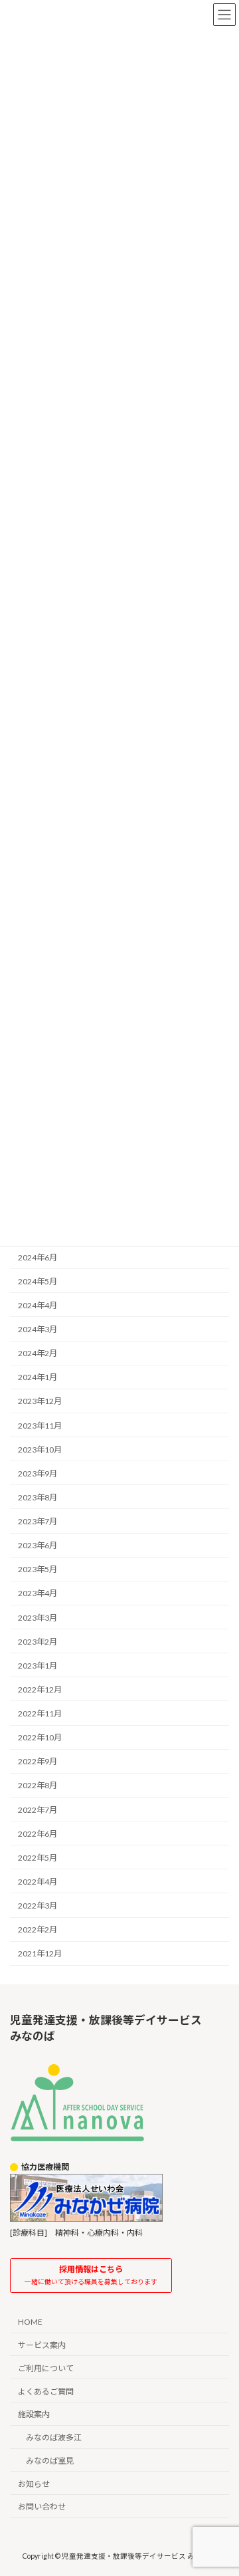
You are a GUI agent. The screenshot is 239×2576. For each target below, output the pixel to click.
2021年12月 (40, 1953)
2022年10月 (40, 1737)
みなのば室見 (50, 2461)
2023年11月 (40, 1425)
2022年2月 (38, 1930)
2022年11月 (40, 1713)
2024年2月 (38, 1353)
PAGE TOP (220, 2485)
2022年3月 (38, 1906)
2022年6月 (38, 1834)
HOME (30, 2322)
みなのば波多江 (54, 2437)
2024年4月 (38, 1305)
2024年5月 (38, 1281)
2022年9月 (38, 1761)
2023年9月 (38, 1473)
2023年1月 (38, 1666)
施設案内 (34, 2414)
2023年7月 (38, 1521)
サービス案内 (42, 2345)
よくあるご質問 (46, 2391)
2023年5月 (38, 1569)
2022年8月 (38, 1785)
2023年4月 (38, 1593)
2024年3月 (38, 1329)
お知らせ (34, 2483)
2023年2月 (38, 1642)
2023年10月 (40, 1450)
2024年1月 (38, 1377)
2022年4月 (38, 1882)
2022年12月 (40, 1690)
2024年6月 (38, 1257)
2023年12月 (40, 1401)
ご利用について (46, 2368)
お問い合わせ (42, 2507)
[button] (91, 2276)
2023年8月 (38, 1497)
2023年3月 (38, 1617)
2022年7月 (38, 1809)
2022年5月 (38, 1858)
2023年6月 (38, 1545)
